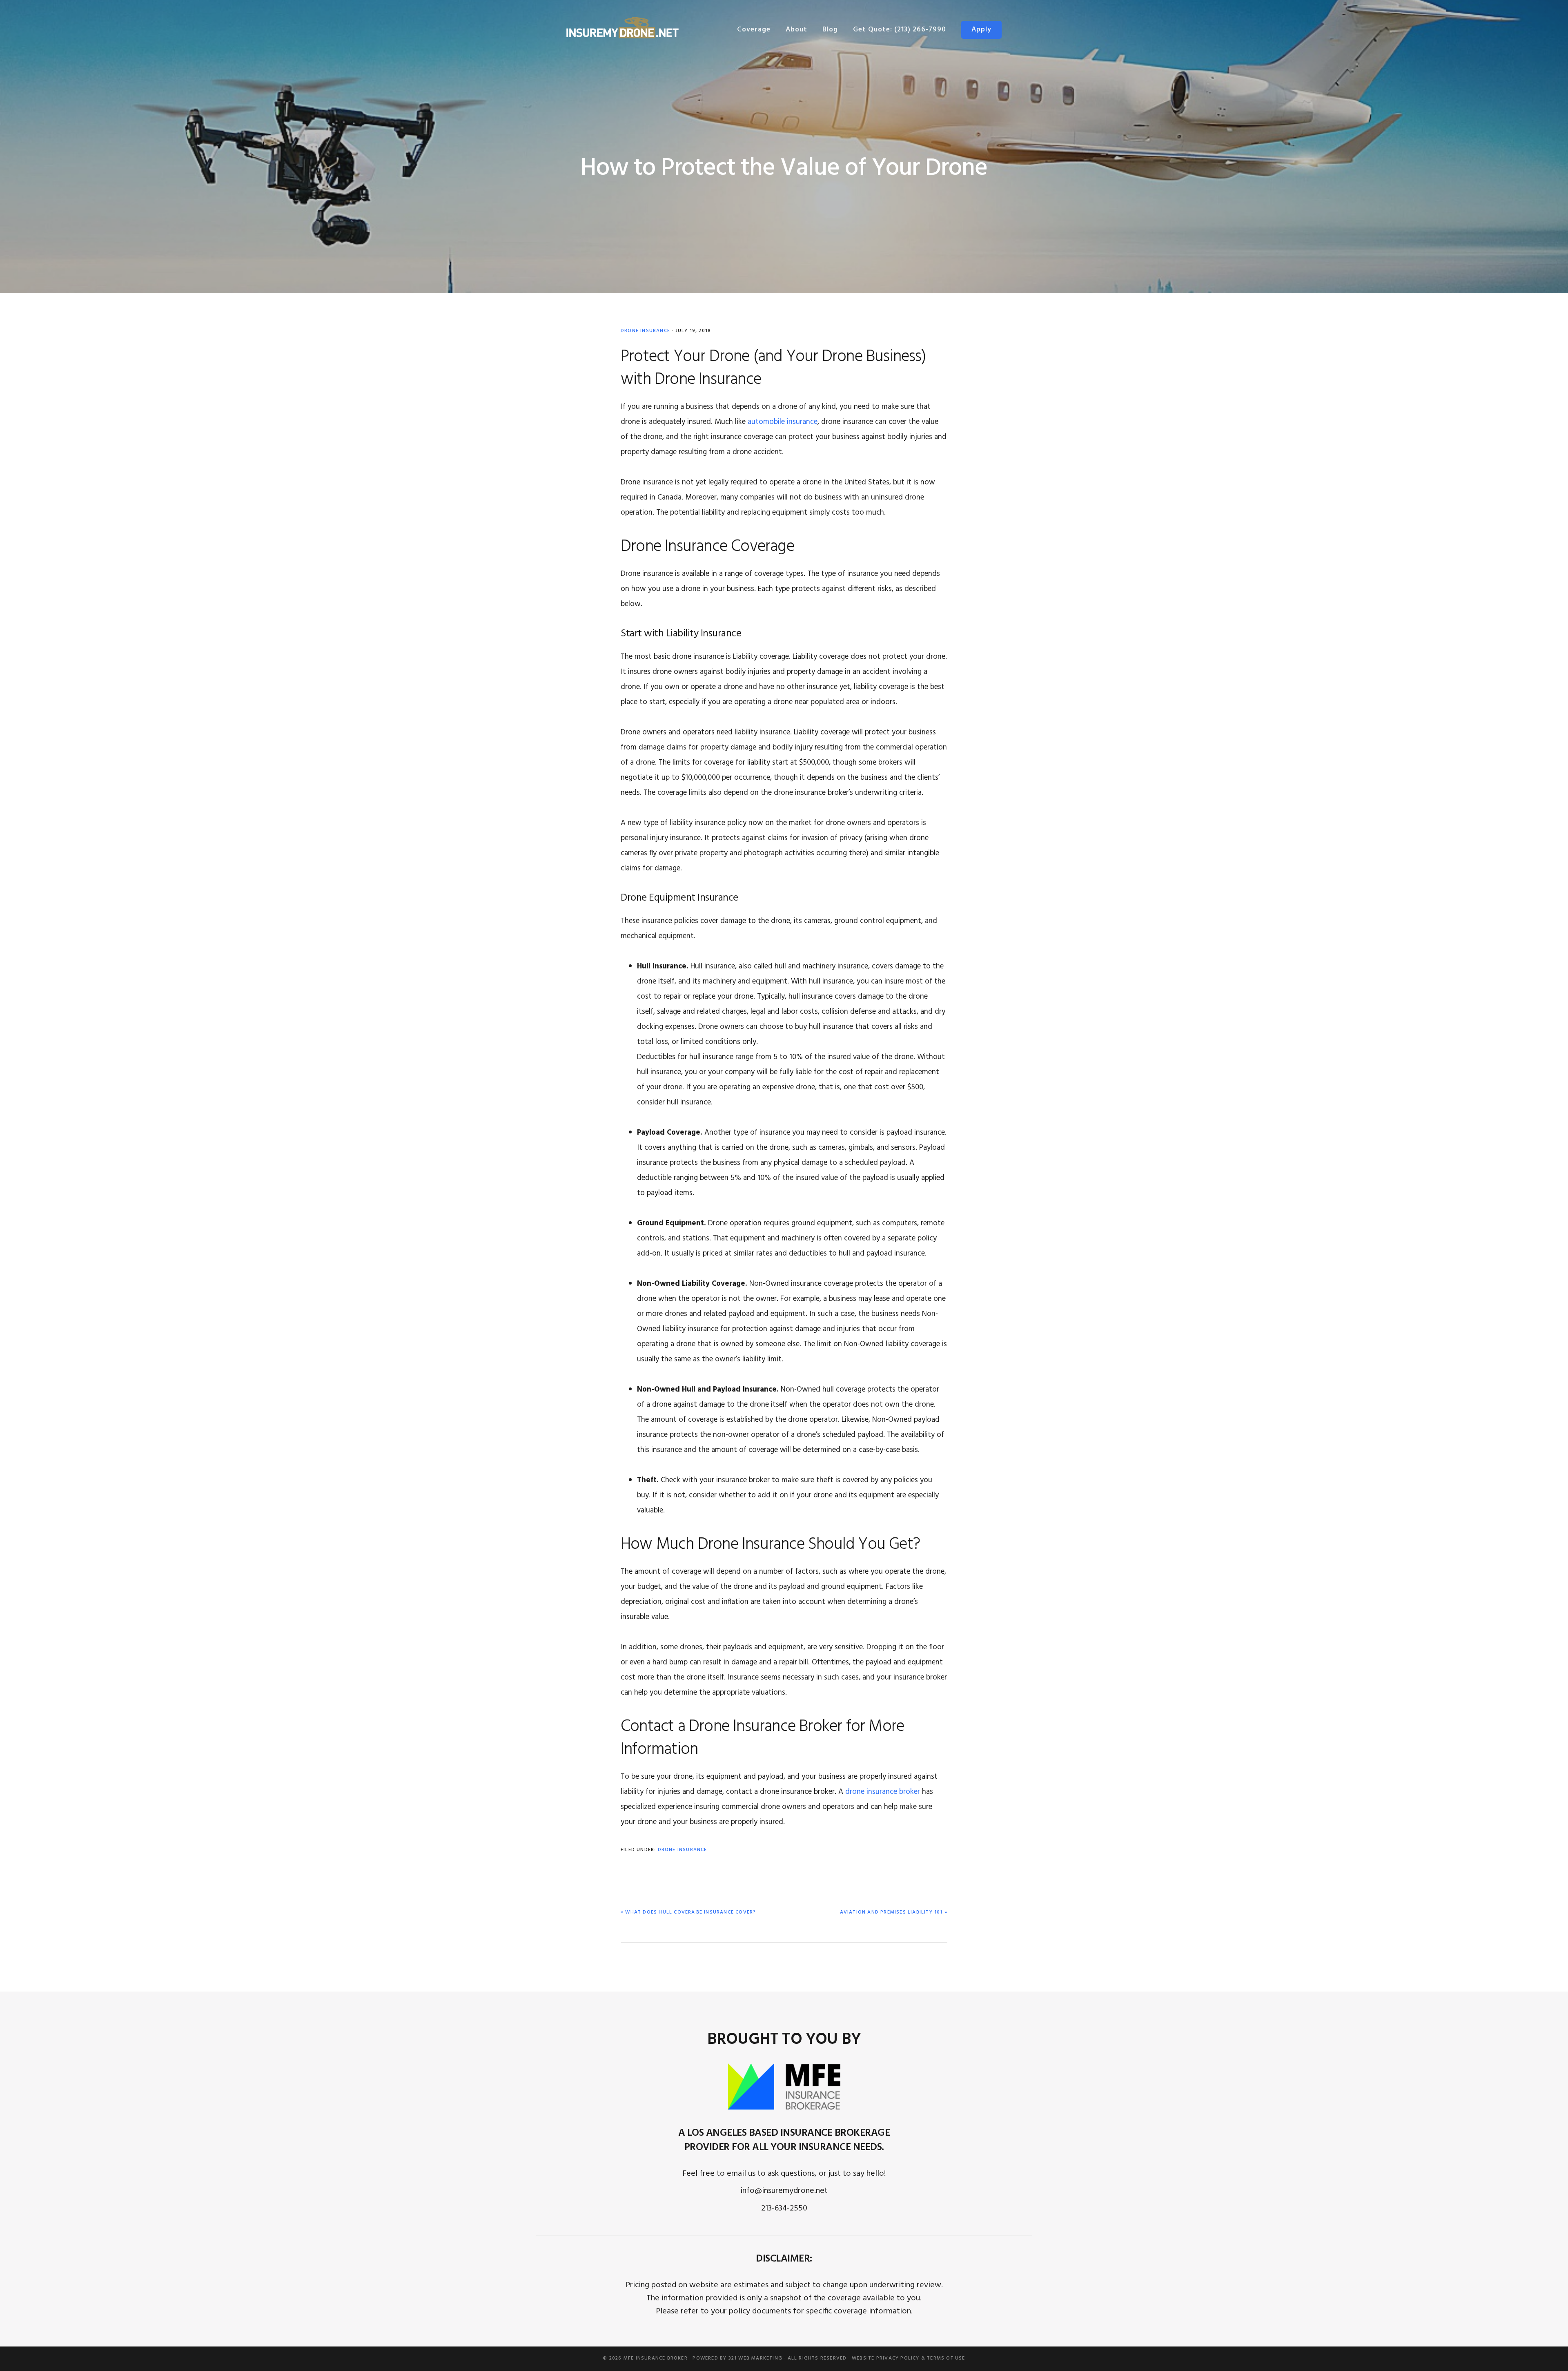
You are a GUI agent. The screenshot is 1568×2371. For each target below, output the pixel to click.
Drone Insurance (645, 331)
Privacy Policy (898, 2358)
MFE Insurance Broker (656, 2358)
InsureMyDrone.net (623, 28)
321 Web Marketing (755, 2358)
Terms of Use (946, 2358)
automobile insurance (783, 422)
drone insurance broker (883, 1792)
